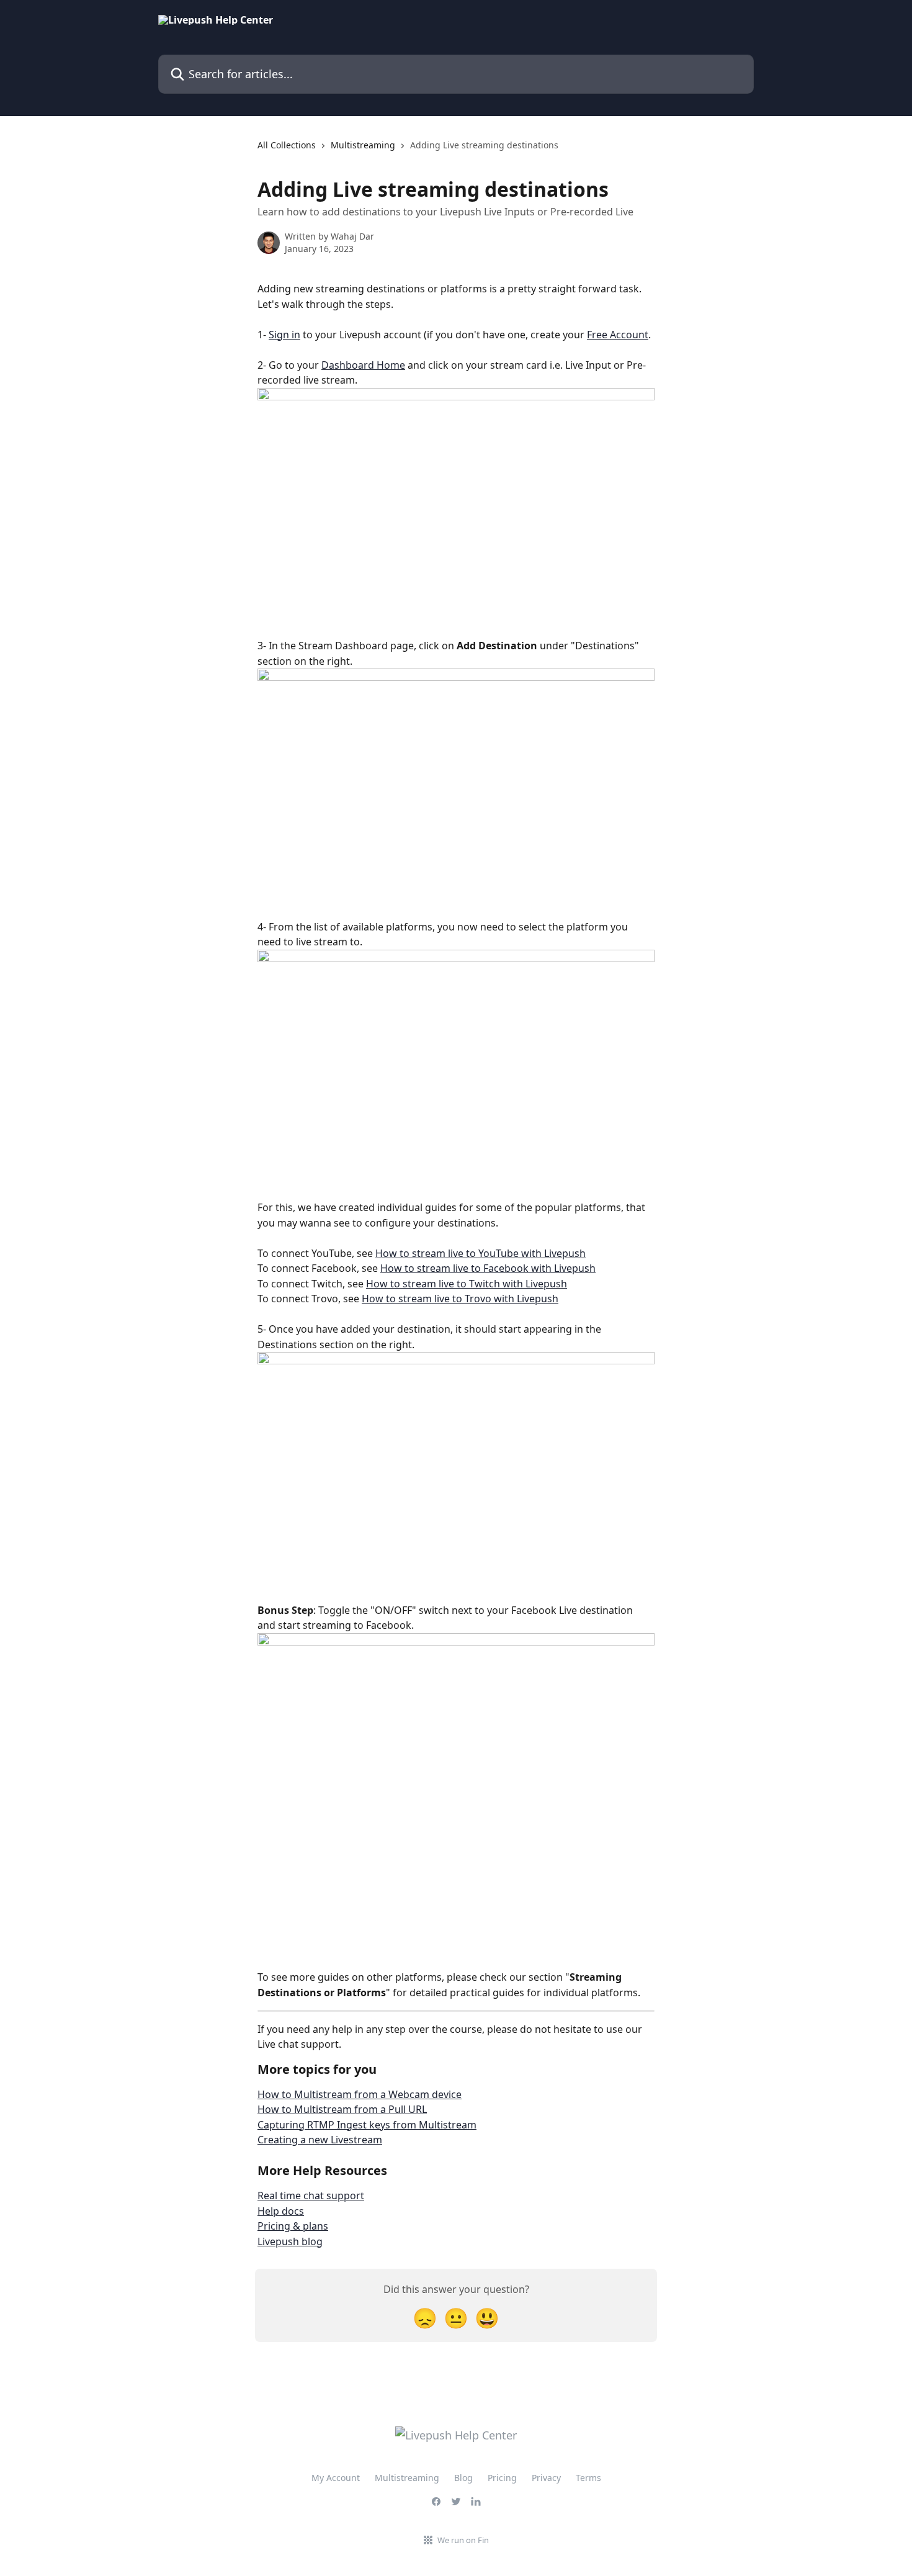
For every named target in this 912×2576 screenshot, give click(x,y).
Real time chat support (311, 2195)
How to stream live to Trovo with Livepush (460, 1299)
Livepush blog (290, 2241)
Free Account (618, 335)
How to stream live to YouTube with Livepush (481, 1253)
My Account (336, 2478)
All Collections (287, 145)
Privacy (546, 2478)
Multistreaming (363, 145)
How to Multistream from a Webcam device (360, 2094)
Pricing (502, 2478)
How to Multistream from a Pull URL (342, 2109)
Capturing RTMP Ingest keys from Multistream (367, 2125)
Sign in (284, 335)
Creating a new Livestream (320, 2140)
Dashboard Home (363, 365)
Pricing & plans (293, 2226)
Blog (463, 2478)
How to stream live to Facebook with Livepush (488, 1268)
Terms (588, 2478)
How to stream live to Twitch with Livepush (467, 1284)
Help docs (281, 2211)
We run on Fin (463, 2540)
